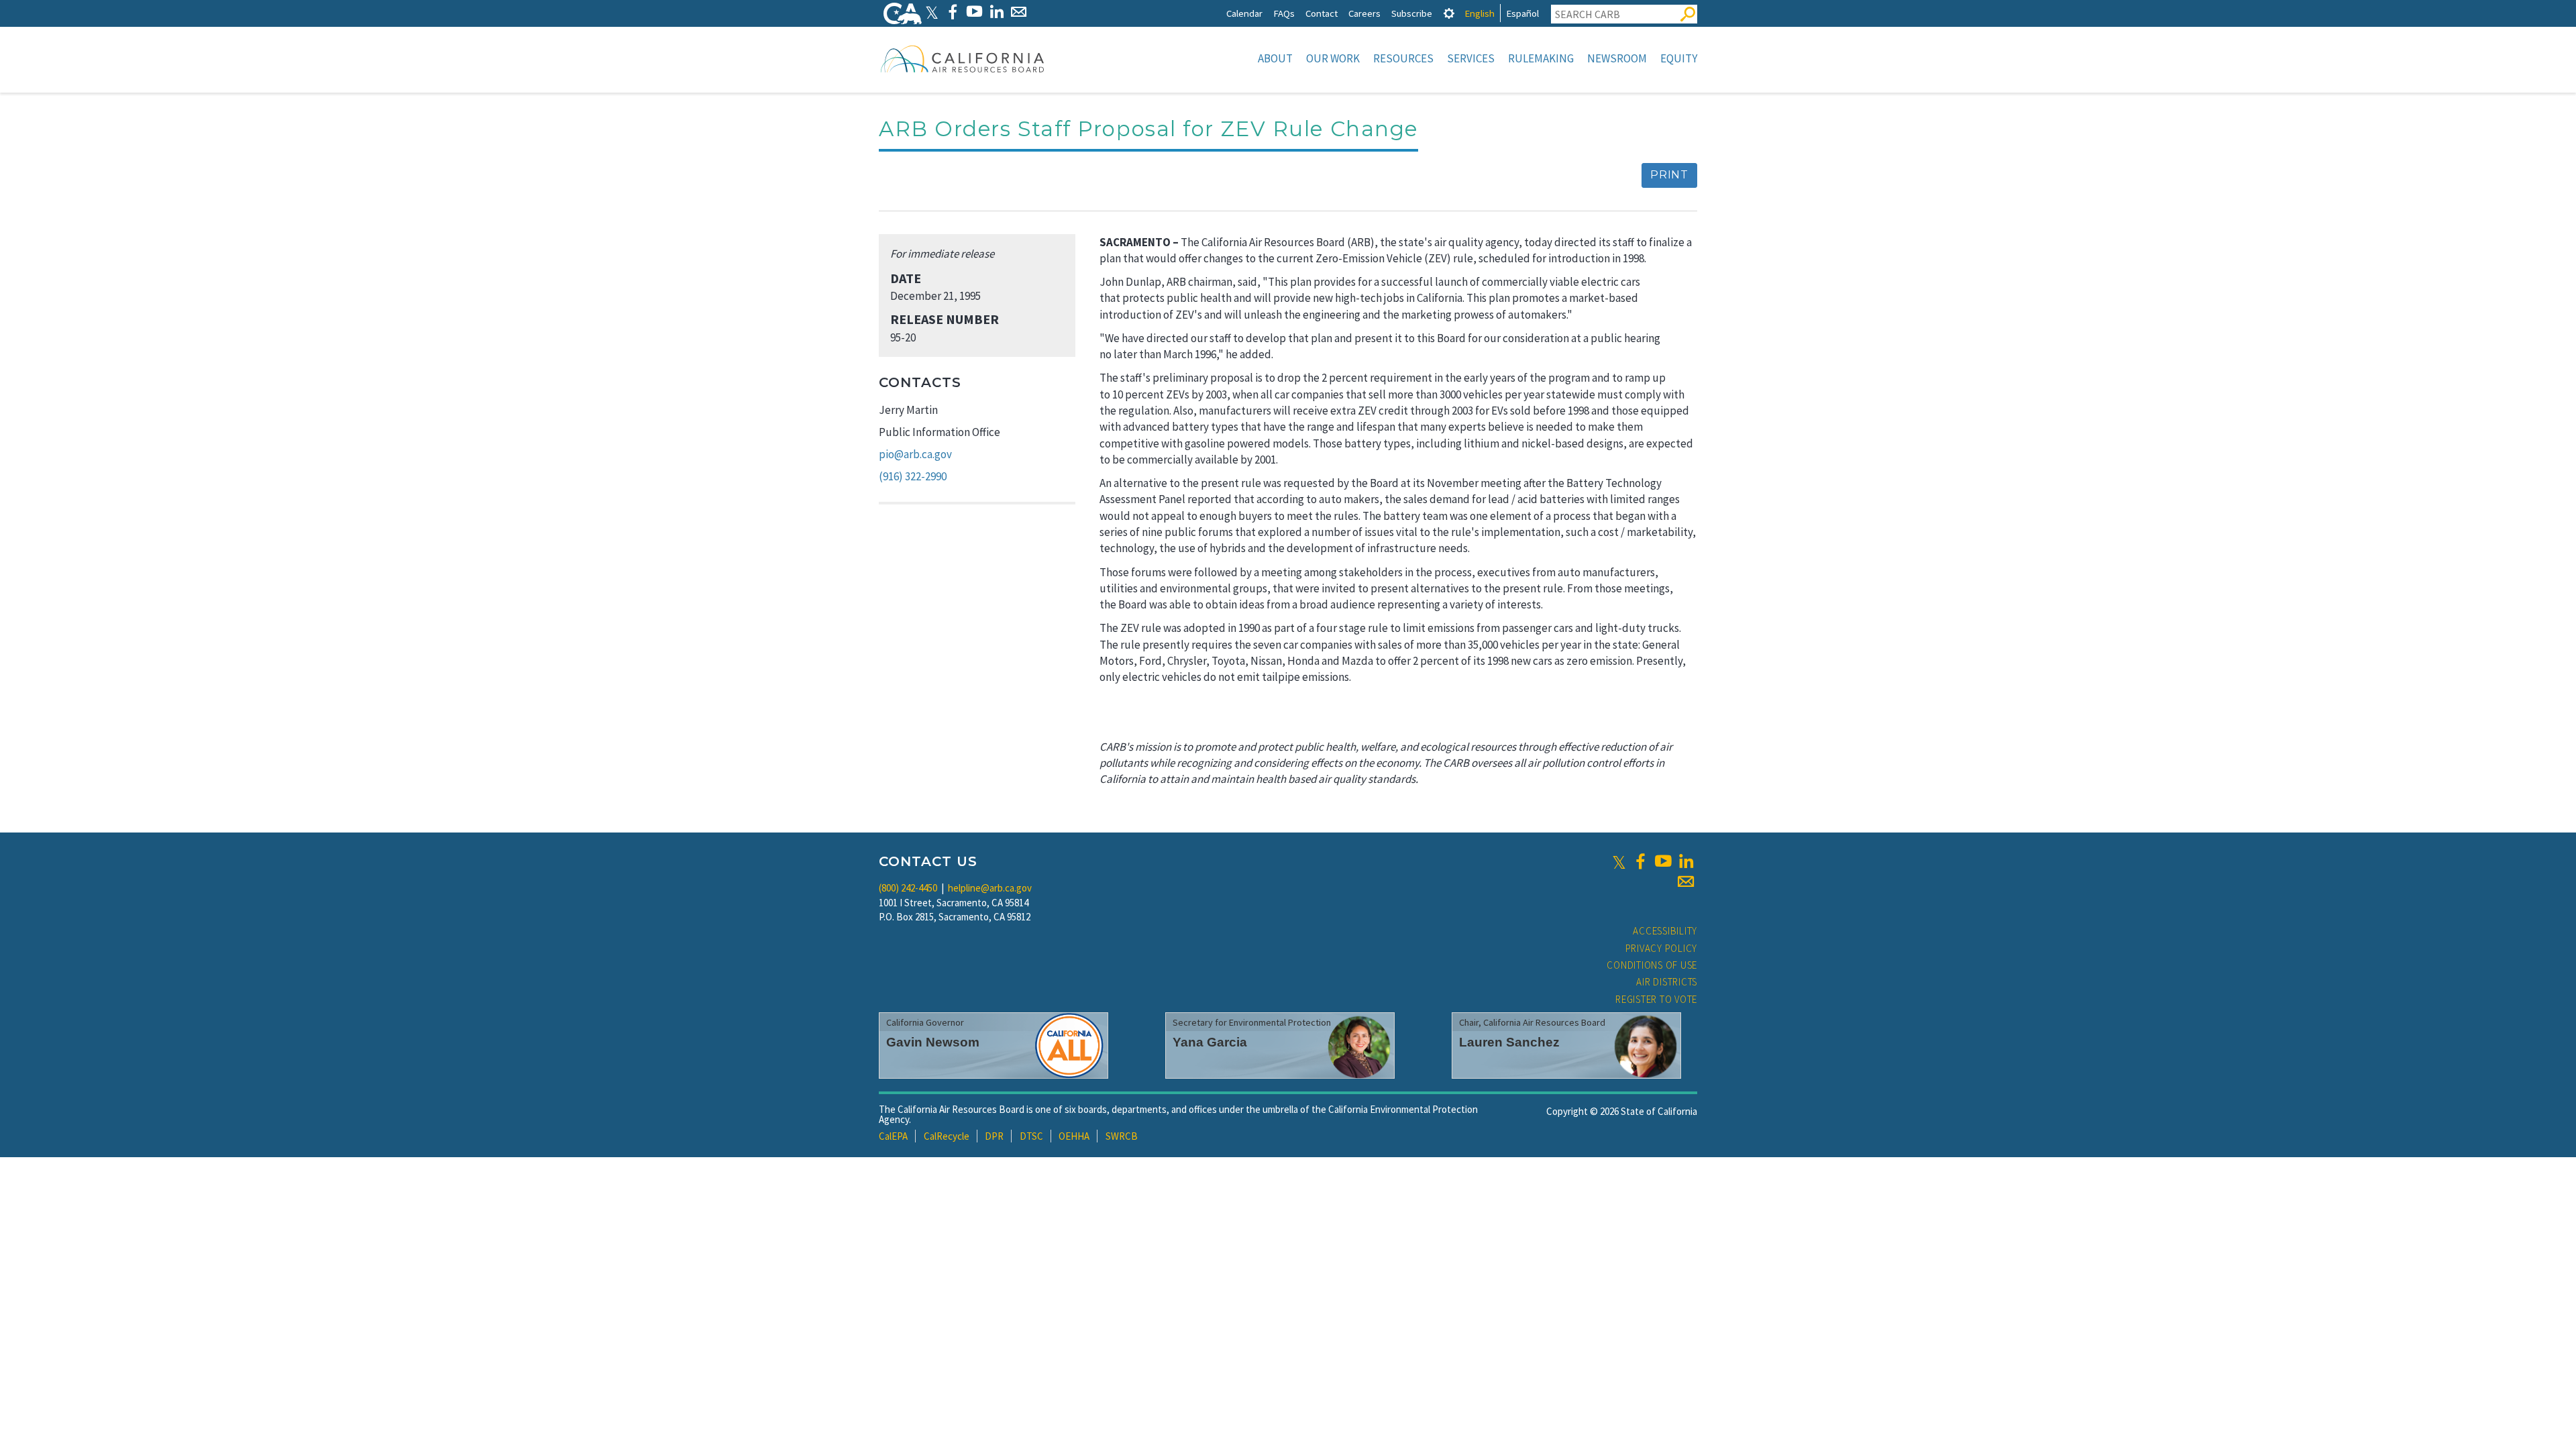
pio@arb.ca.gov (915, 454)
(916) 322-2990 (913, 476)
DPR (994, 1136)
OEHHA (1074, 1136)
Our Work (1333, 58)
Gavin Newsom (933, 1042)
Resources (1403, 58)
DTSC (1031, 1136)
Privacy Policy (1662, 948)
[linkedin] (1686, 861)
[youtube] (1663, 861)
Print (1669, 175)
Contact (1322, 13)
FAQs (1284, 13)
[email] (1686, 881)
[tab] (1449, 13)
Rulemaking (1541, 58)
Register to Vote (1656, 999)
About (1275, 58)
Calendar (1244, 13)
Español (1522, 13)
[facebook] (1640, 861)
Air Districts (1667, 982)
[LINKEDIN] (997, 12)
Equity (1679, 58)
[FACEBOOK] (952, 12)
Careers (1364, 13)
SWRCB (1122, 1136)
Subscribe (1412, 13)
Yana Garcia (1210, 1042)
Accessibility (1665, 931)
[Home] (963, 58)
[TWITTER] (932, 12)
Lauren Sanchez (1509, 1042)
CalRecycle (947, 1136)
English (1480, 13)
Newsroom (1617, 58)
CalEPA (893, 1136)
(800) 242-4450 (908, 888)
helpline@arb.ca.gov (990, 888)
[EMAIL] (1019, 12)
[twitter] (1619, 861)
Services (1471, 58)
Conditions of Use (1652, 965)
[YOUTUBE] (974, 12)
